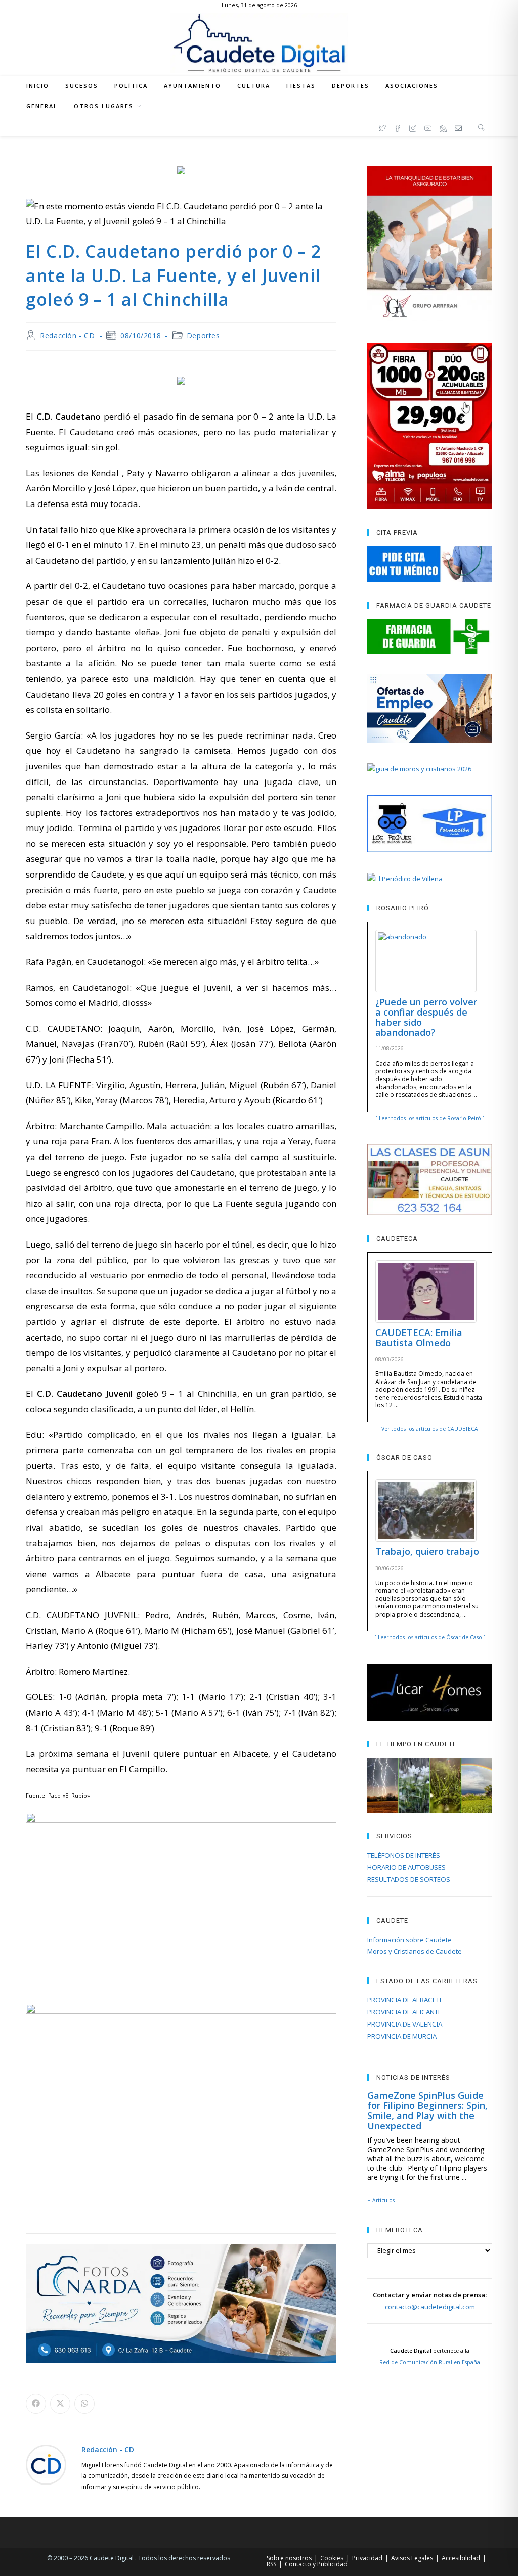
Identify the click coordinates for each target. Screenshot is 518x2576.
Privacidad (367, 2558)
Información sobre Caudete (409, 1940)
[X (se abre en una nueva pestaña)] (382, 127)
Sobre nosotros (289, 2558)
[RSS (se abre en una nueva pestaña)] (443, 127)
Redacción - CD (67, 335)
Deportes (203, 335)
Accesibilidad (461, 2558)
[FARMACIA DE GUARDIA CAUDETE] (429, 636)
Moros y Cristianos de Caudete (415, 1951)
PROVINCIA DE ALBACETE (405, 2000)
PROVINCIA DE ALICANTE (404, 2012)
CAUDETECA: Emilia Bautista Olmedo (419, 1338)
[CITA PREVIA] (429, 564)
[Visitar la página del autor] (46, 2464)
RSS (271, 2564)
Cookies (332, 2558)
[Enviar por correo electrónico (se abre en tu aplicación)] (458, 127)
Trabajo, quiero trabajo (427, 1551)
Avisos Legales (412, 2558)
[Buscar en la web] (482, 127)
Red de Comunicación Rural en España (430, 2362)
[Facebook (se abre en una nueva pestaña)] (398, 127)
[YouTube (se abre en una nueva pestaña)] (428, 127)
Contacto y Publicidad (316, 2564)
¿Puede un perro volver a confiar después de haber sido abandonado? (426, 1017)
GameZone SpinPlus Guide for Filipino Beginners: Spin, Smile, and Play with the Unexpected (427, 2110)
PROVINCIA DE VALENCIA (405, 2024)
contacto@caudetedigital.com (430, 2307)
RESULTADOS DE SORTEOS (409, 1879)
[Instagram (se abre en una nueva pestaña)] (413, 127)
